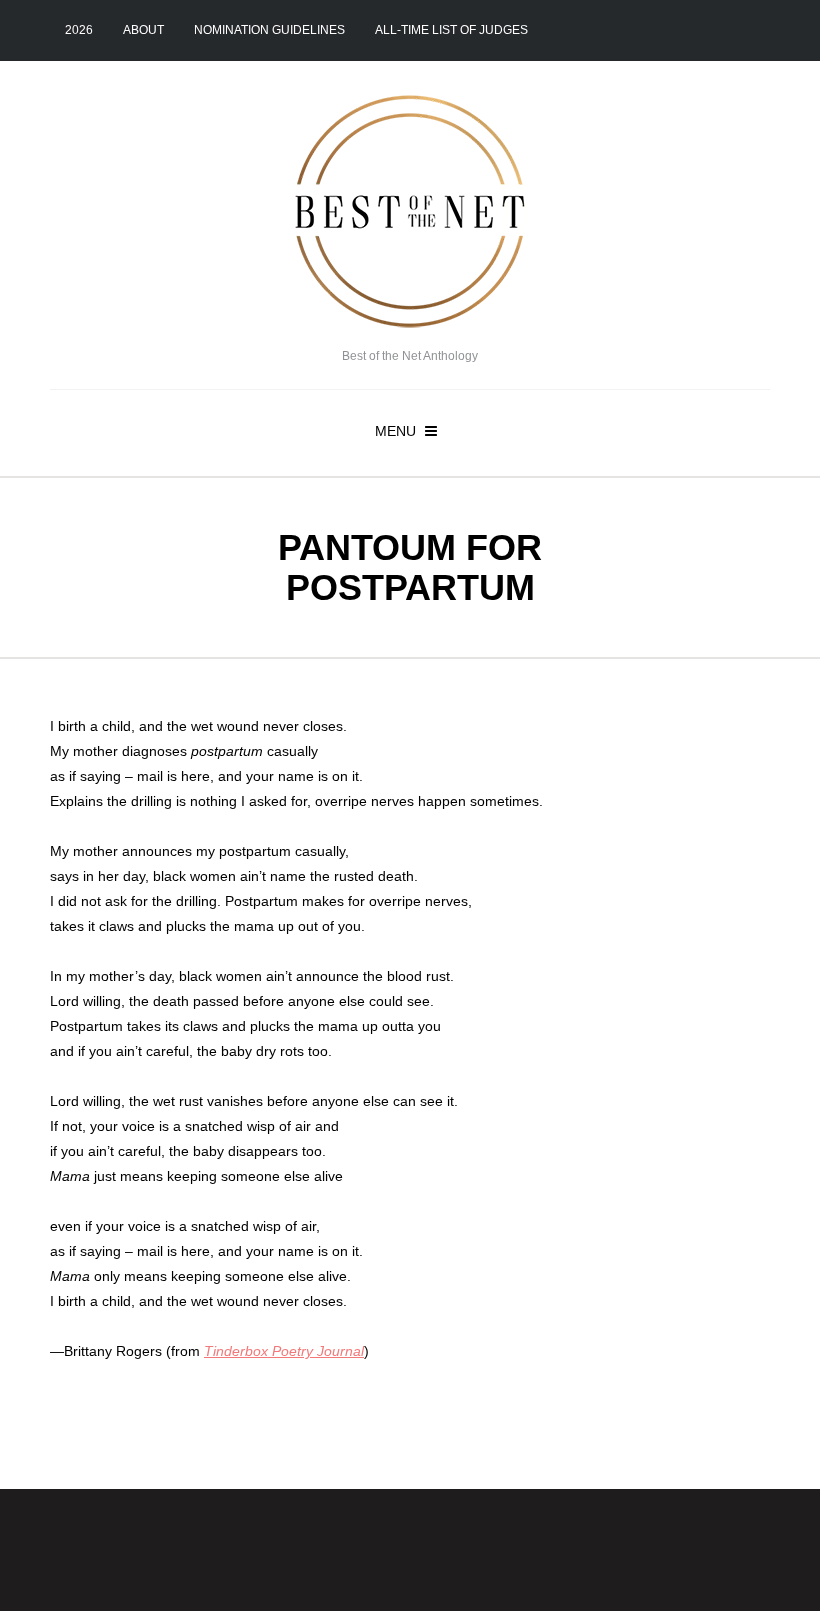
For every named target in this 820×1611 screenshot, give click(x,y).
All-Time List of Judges (451, 30)
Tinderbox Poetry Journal (284, 1351)
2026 (79, 30)
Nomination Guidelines (269, 30)
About (143, 30)
